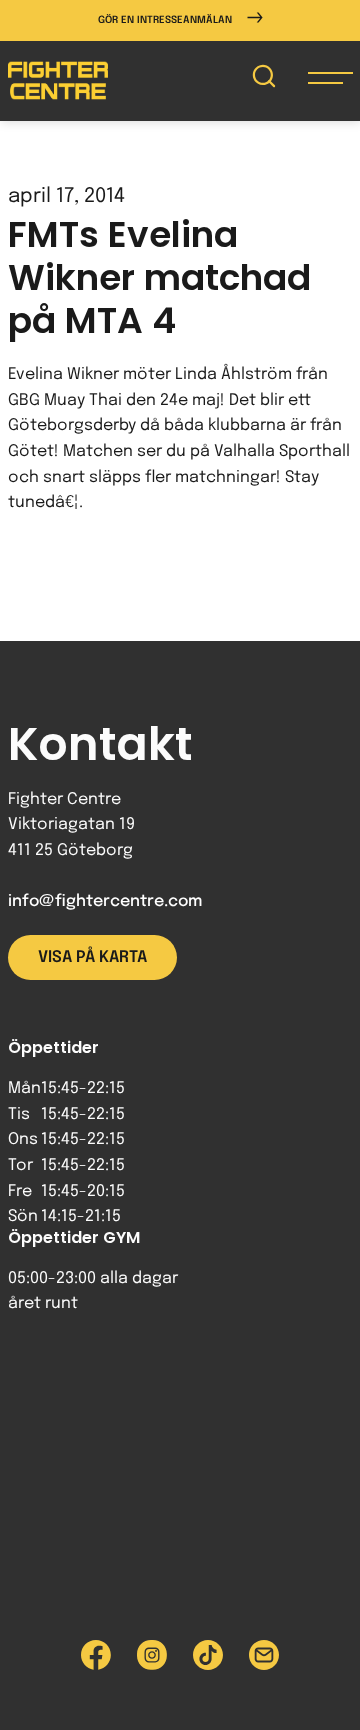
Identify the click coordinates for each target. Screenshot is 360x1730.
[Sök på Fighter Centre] (264, 80)
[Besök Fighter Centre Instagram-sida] (152, 1655)
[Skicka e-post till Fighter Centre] (264, 1655)
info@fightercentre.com (105, 901)
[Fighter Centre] (58, 80)
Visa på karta (92, 957)
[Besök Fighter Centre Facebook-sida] (96, 1655)
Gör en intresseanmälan (165, 20)
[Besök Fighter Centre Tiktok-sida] (208, 1655)
